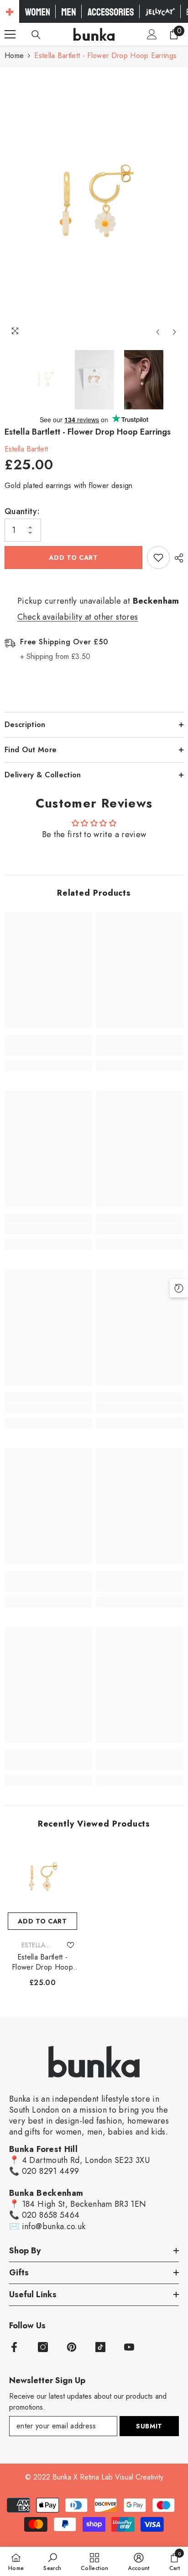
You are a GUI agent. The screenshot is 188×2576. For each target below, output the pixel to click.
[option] (94, 204)
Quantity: (22, 511)
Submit (149, 2426)
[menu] (10, 34)
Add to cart (73, 558)
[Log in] (152, 34)
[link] (48, 1051)
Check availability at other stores (78, 617)
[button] (158, 332)
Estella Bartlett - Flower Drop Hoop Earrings (42, 1962)
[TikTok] (100, 2347)
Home (14, 56)
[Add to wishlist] (158, 558)
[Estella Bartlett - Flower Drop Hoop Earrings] (42, 1878)
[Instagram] (43, 2347)
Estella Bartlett (26, 449)
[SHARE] (177, 558)
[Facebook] (14, 2347)
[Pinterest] (72, 2347)
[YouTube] (129, 2347)
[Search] (36, 35)
